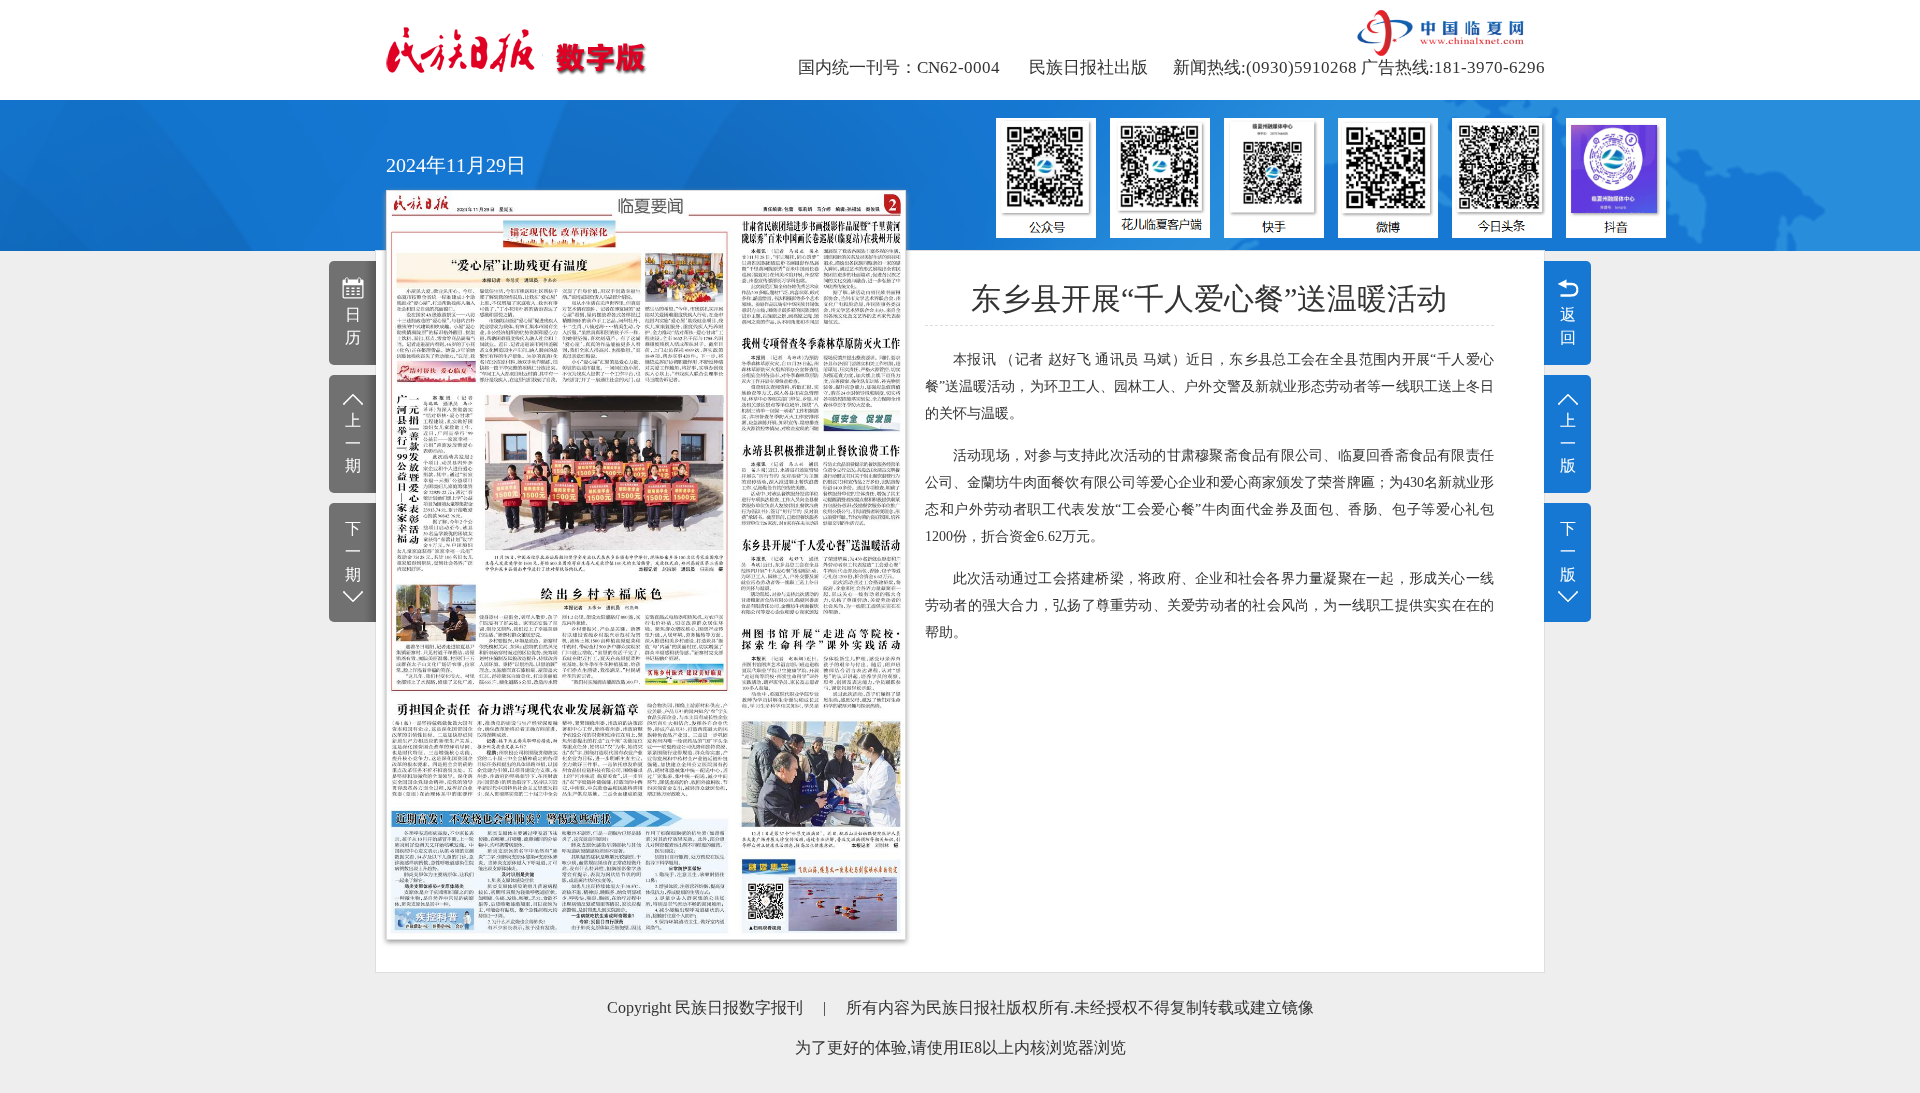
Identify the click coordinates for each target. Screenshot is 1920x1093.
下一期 (353, 551)
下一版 (1568, 551)
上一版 (1568, 443)
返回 (1568, 326)
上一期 (353, 443)
